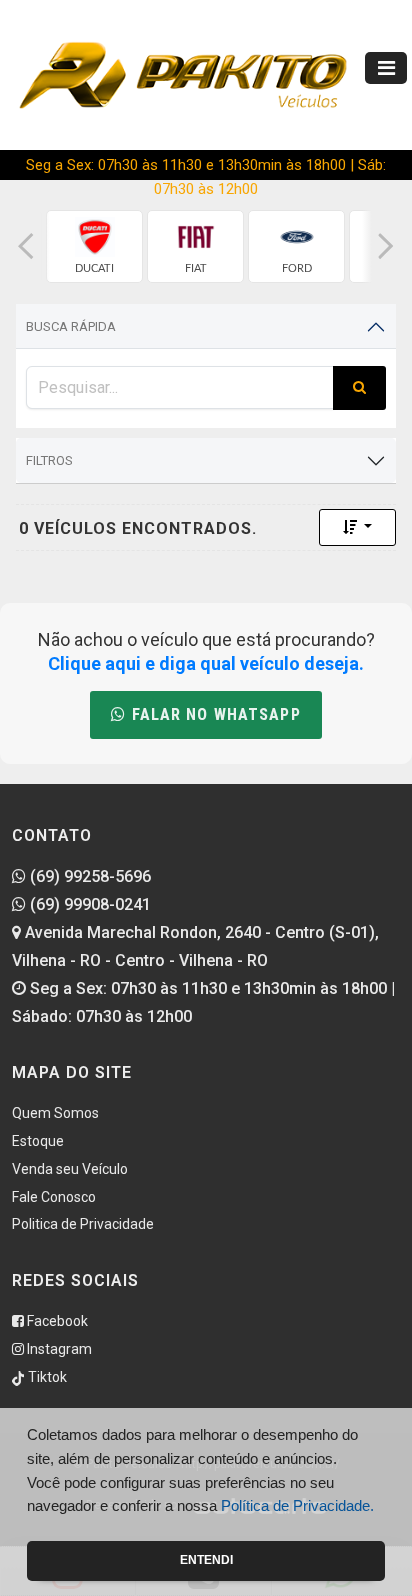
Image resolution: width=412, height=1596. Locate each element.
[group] (94, 246)
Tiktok (46, 1377)
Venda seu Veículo (70, 1169)
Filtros (49, 460)
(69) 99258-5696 (88, 876)
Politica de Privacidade (83, 1224)
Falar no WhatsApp (213, 714)
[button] (26, 246)
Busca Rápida (71, 326)
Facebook (56, 1321)
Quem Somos (55, 1113)
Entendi (206, 1560)
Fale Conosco (54, 1197)
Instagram (58, 1349)
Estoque (38, 1141)
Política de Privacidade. (297, 1505)
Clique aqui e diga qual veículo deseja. (206, 663)
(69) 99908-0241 (88, 904)
